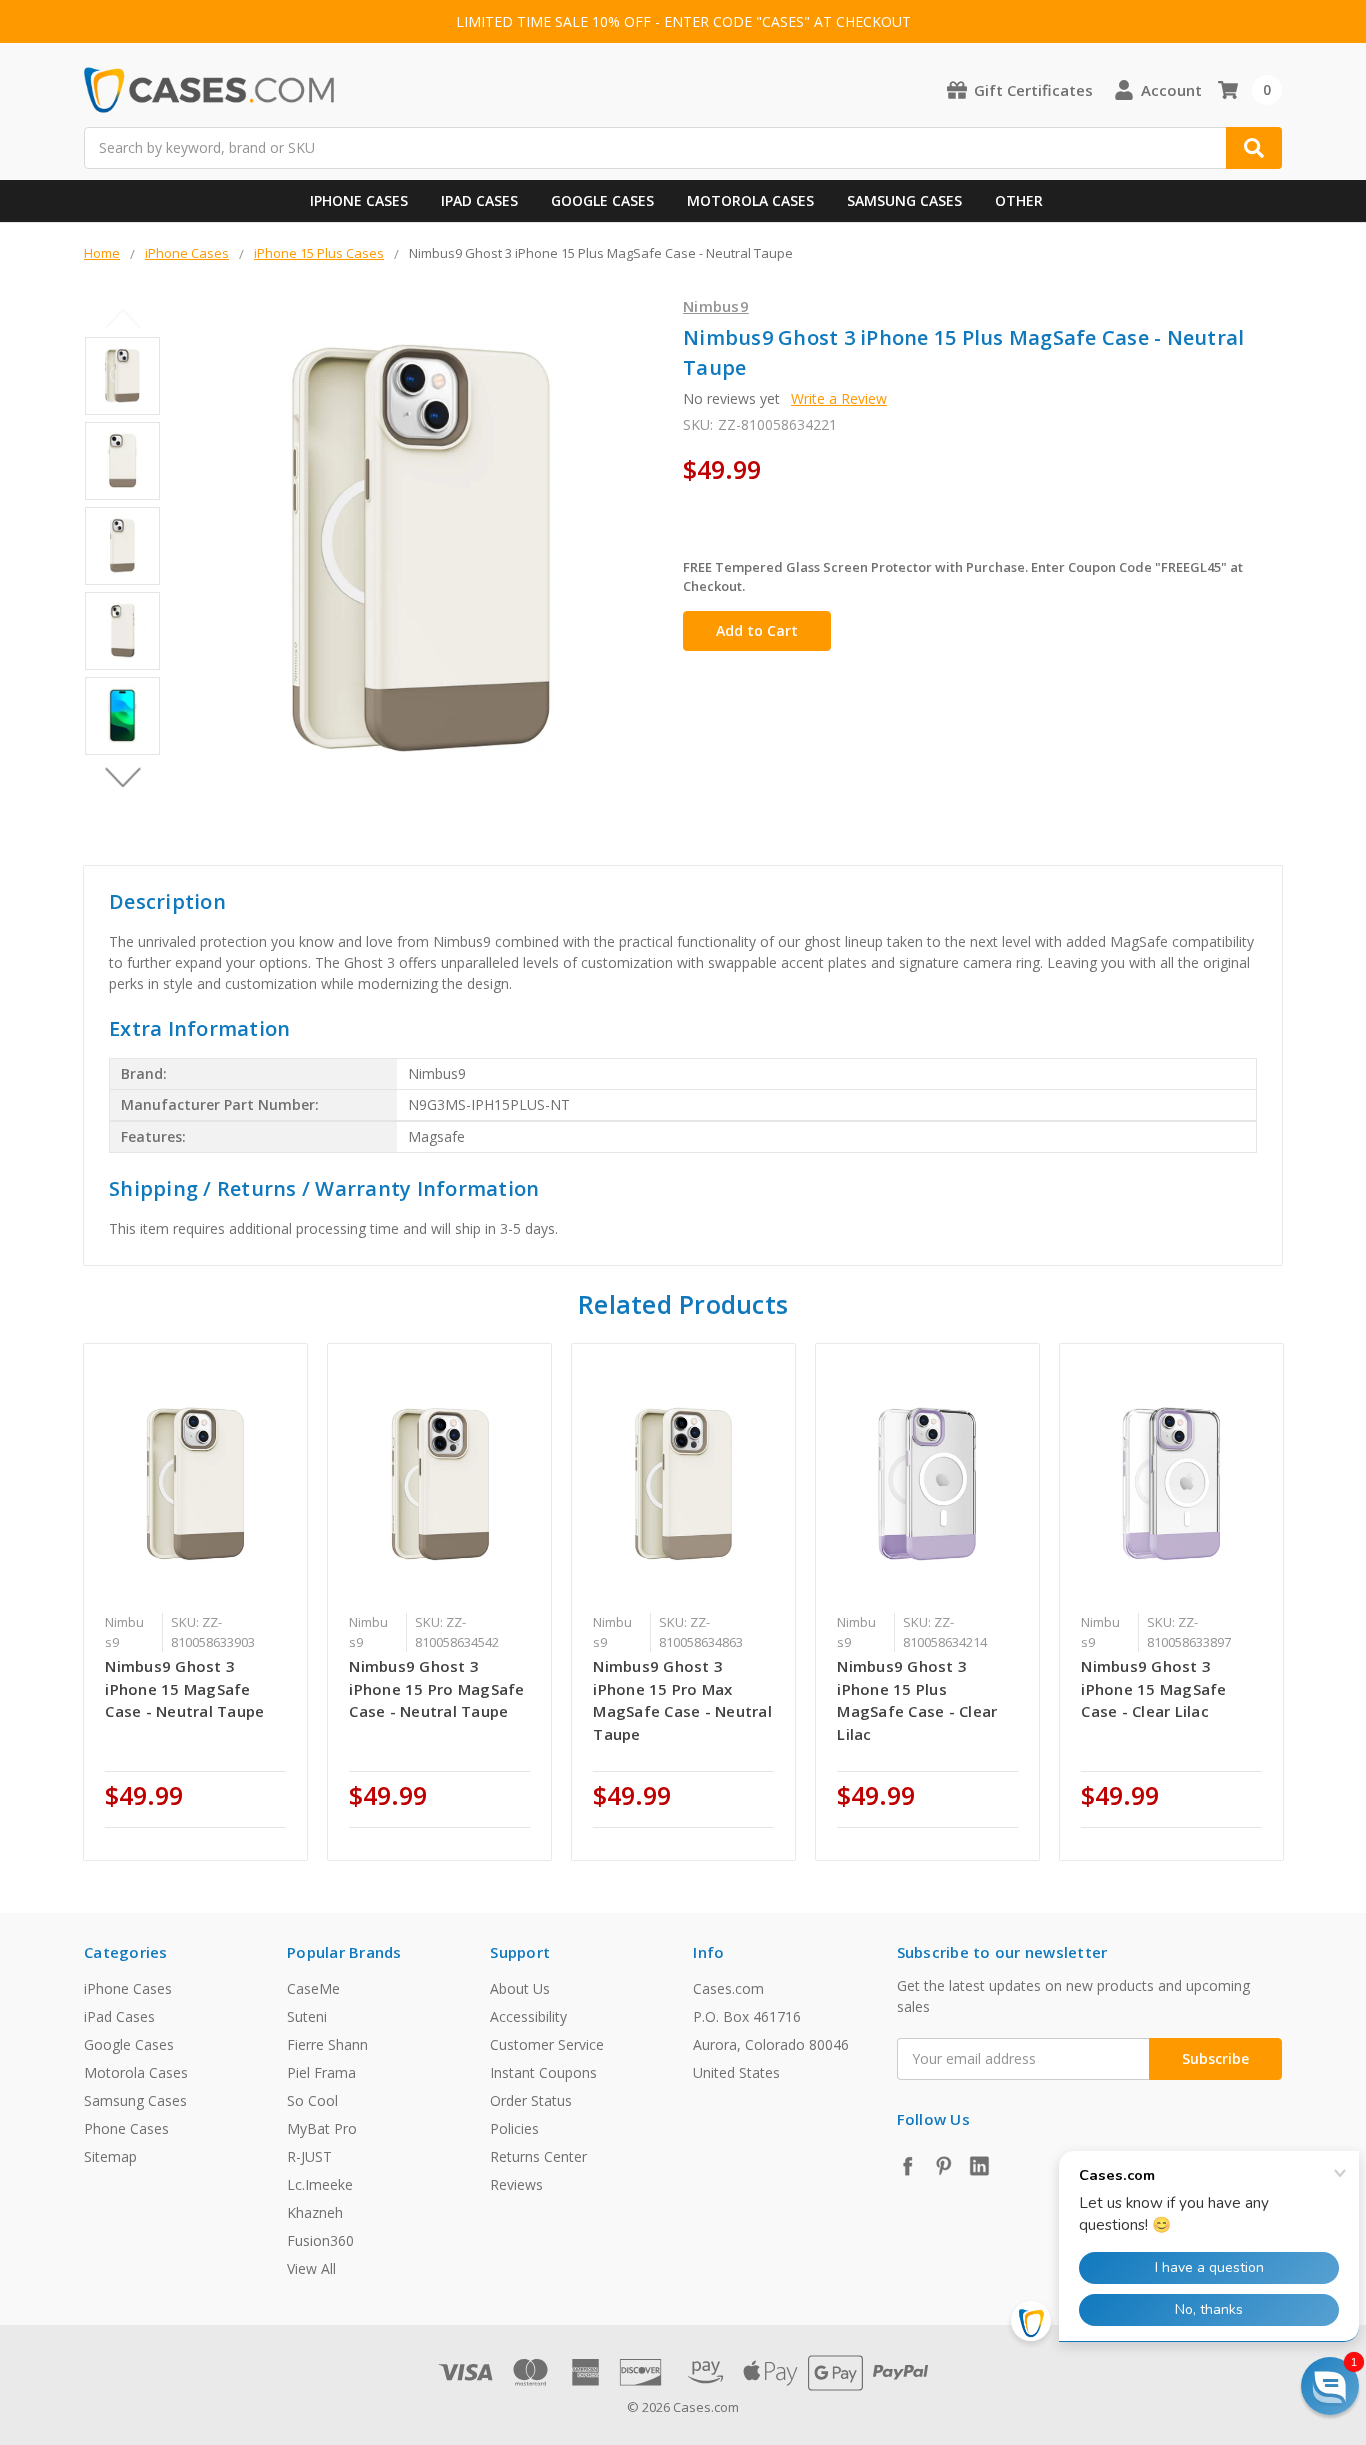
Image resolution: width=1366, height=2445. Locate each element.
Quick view (195, 1483)
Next (122, 778)
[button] (1330, 2386)
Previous (122, 319)
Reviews (516, 2184)
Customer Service (547, 2044)
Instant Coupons (543, 2072)
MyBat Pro (322, 2128)
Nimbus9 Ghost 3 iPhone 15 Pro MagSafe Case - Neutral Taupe (436, 1688)
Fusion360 (320, 2240)
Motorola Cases (750, 200)
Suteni (307, 2016)
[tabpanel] (196, 1602)
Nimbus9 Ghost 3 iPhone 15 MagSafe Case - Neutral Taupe (184, 1688)
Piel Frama (321, 2072)
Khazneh (315, 2212)
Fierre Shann (327, 2044)
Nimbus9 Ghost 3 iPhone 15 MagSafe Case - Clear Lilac (1153, 1688)
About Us (520, 1988)
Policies (514, 2128)
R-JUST (309, 2156)
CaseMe (313, 1988)
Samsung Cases (904, 200)
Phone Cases (126, 2128)
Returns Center (538, 2156)
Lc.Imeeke (320, 2184)
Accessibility (528, 2016)
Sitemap (110, 2156)
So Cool (312, 2100)
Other (1019, 200)
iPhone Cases (359, 200)
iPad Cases (479, 200)
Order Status (531, 2100)
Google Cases (602, 200)
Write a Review (839, 398)
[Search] (1254, 148)
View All (311, 2268)
